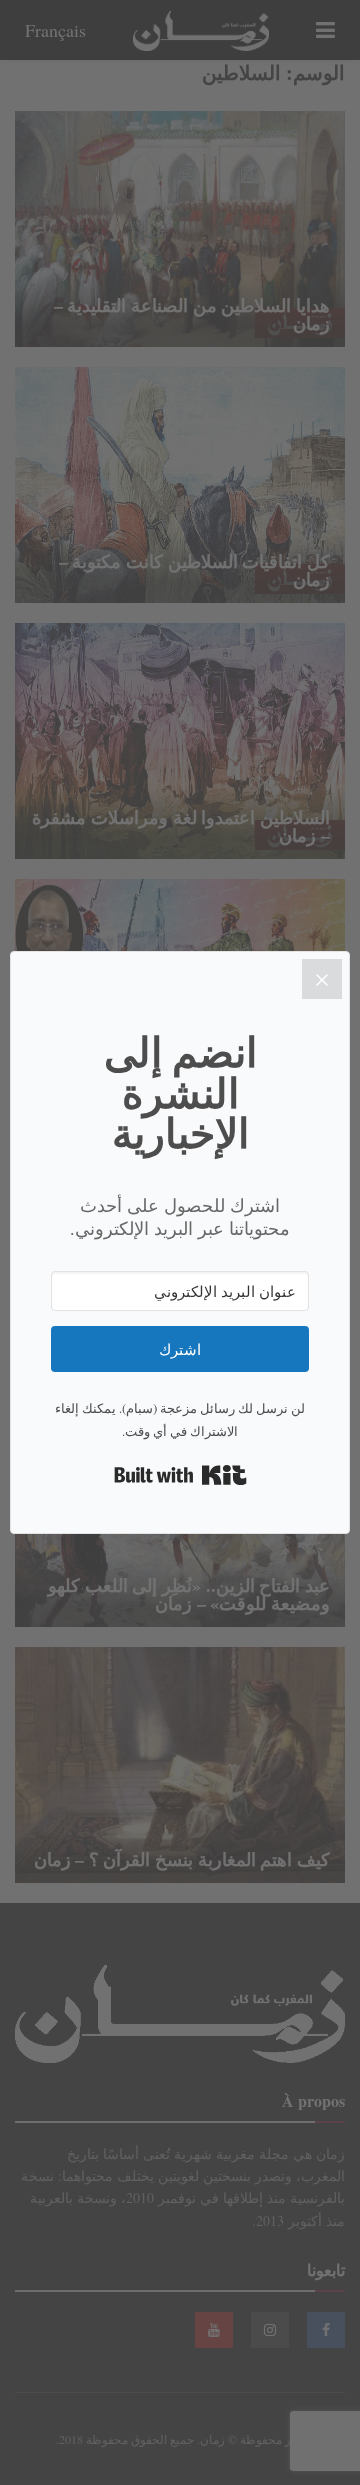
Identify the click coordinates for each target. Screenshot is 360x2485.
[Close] (322, 979)
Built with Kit (180, 1475)
